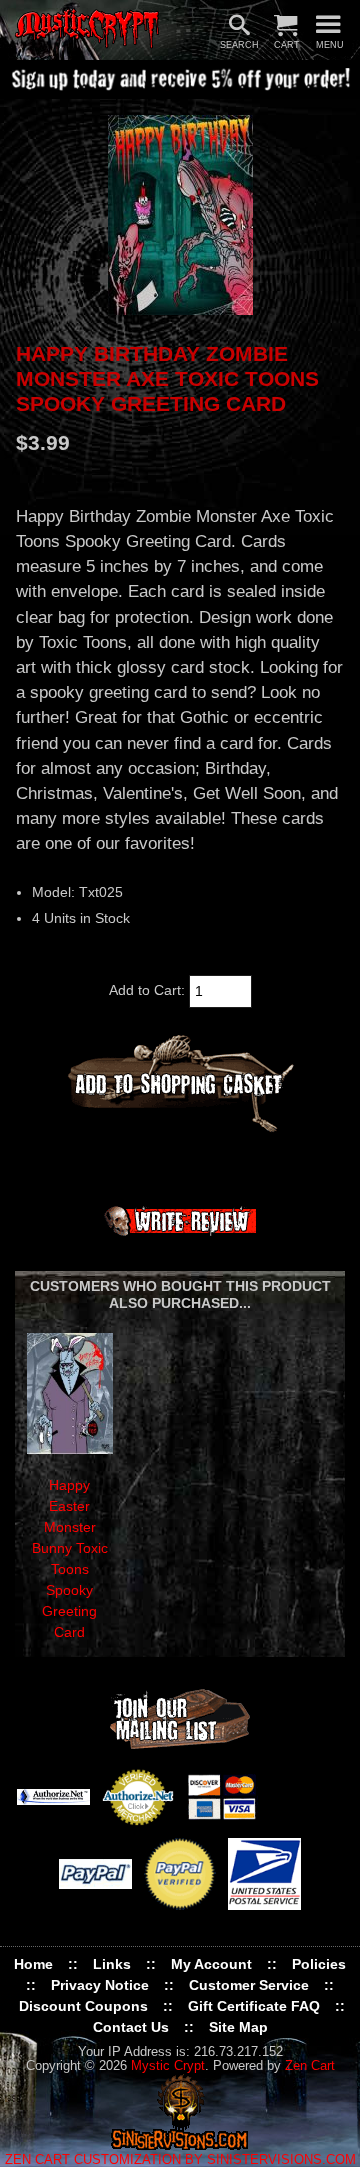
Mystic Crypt (168, 2066)
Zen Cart (310, 2066)
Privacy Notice (100, 1985)
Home (33, 1964)
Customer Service (249, 1985)
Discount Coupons (83, 2006)
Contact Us (131, 2027)
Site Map (238, 2027)
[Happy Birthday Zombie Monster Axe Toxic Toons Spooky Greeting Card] (179, 215)
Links (112, 1964)
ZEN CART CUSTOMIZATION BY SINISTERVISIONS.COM (180, 2160)
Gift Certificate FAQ (254, 2006)
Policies (319, 1964)
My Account (211, 1964)
